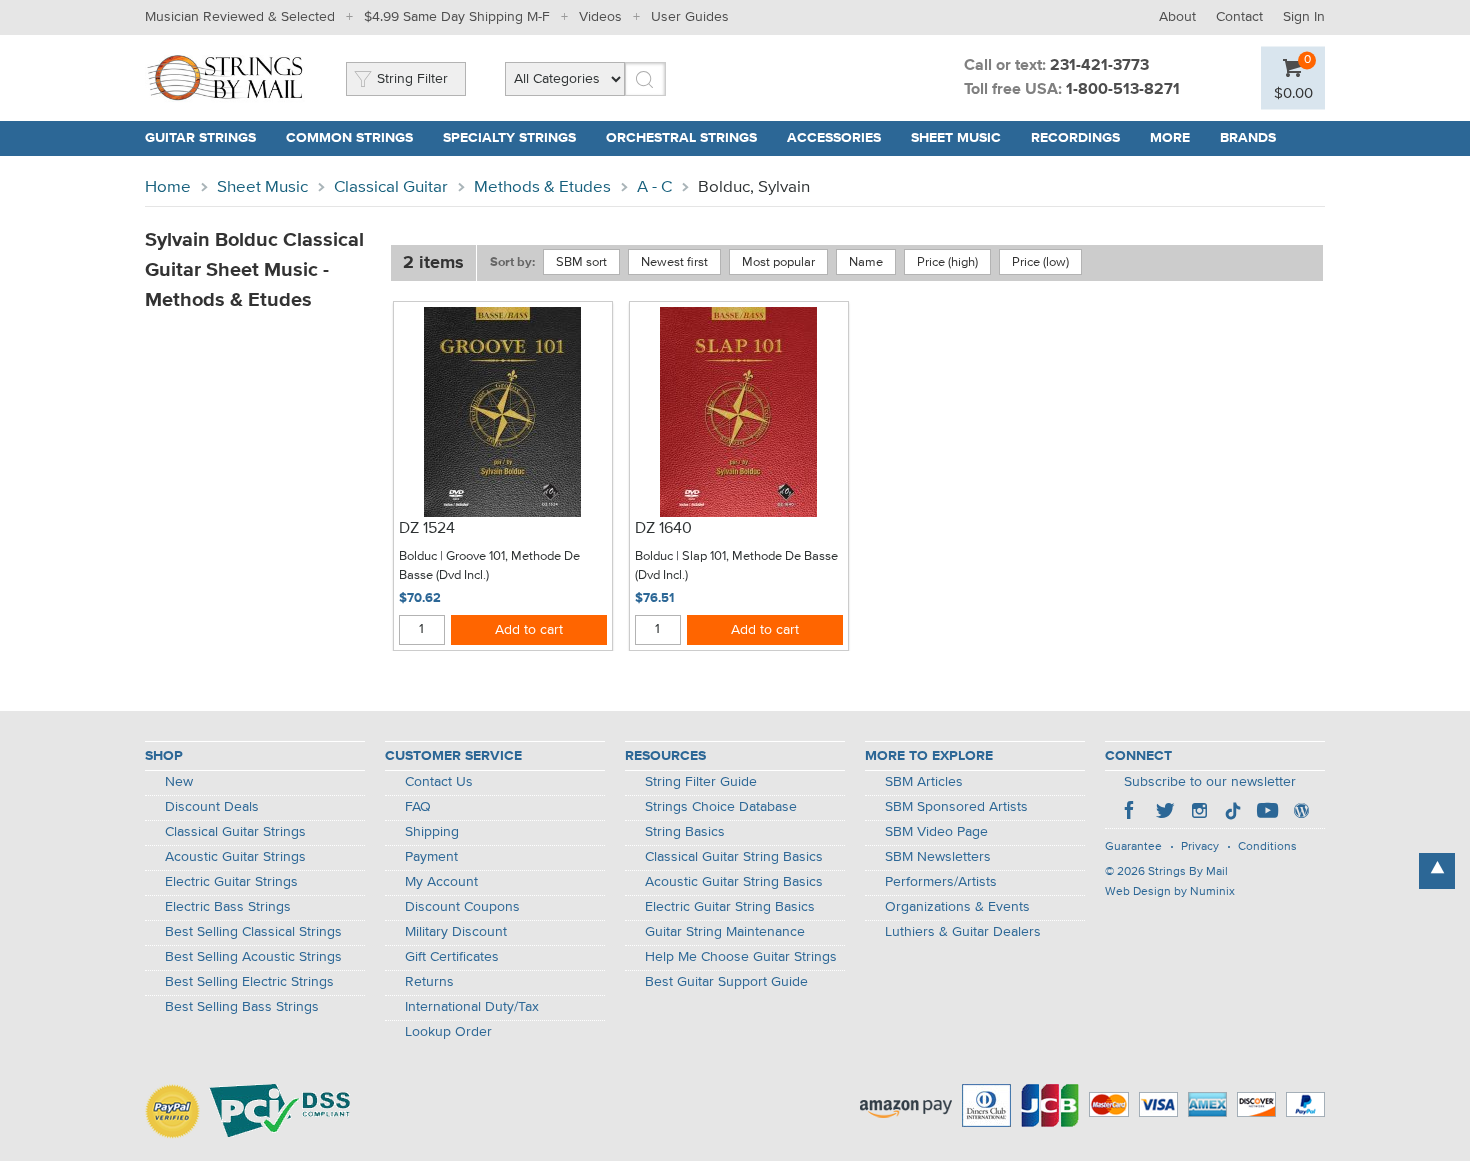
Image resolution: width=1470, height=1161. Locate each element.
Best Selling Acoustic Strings (253, 957)
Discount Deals (212, 807)
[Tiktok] (1233, 813)
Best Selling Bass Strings (242, 1007)
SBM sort (581, 262)
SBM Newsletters (938, 857)
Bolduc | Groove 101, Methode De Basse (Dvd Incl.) (489, 566)
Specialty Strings (509, 138)
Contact (1239, 17)
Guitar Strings (200, 138)
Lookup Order (448, 1032)
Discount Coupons (462, 907)
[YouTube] (1267, 813)
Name (866, 262)
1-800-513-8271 (1123, 90)
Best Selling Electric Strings (249, 982)
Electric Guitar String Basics (730, 907)
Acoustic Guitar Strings (235, 857)
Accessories (834, 138)
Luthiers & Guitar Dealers (963, 932)
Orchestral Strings (681, 138)
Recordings (1075, 138)
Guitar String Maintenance (725, 932)
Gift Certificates (452, 957)
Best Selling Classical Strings (253, 932)
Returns (429, 982)
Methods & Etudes (542, 187)
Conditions (1267, 847)
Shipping (432, 832)
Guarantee (1133, 847)
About (1177, 17)
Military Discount (456, 932)
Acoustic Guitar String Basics (734, 882)
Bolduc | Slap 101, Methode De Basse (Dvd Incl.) (736, 566)
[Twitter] (1165, 813)
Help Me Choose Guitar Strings (741, 957)
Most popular (778, 262)
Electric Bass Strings (228, 907)
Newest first (674, 262)
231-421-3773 (1099, 66)
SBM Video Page (936, 832)
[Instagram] (1199, 813)
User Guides (690, 17)
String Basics (685, 832)
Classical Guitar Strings (235, 832)
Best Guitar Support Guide (726, 982)
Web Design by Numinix (1170, 892)
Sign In (1304, 17)
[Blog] (1301, 813)
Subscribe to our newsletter (1210, 782)
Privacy (1200, 847)
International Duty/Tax (472, 1007)
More (1170, 138)
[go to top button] (1437, 871)
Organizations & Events (957, 907)
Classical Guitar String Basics (734, 857)
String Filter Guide (701, 782)
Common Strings (349, 138)
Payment (431, 857)
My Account (441, 882)
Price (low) (1040, 262)
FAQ (418, 807)
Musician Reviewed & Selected (240, 17)
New (179, 782)
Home (168, 187)
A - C (654, 187)
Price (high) (947, 262)
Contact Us (439, 782)
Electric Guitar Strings (231, 882)
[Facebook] (1131, 813)
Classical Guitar (391, 187)
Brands (1248, 138)
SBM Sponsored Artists (956, 807)
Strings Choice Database (721, 807)
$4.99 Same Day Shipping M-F (457, 17)
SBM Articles (924, 782)
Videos (600, 17)
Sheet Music (956, 138)
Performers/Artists (941, 882)
